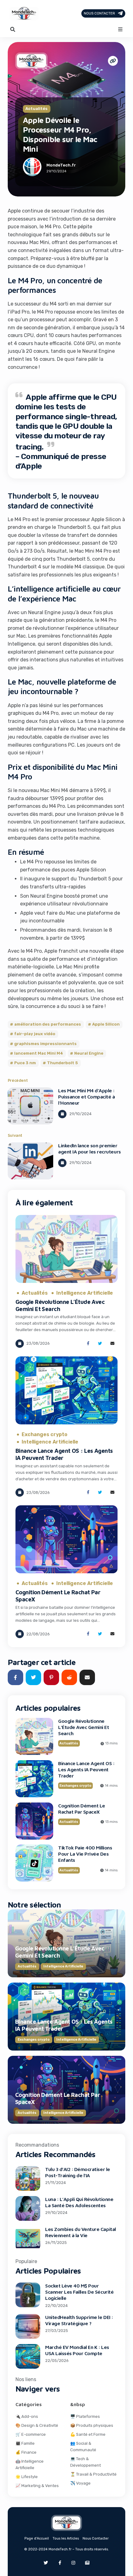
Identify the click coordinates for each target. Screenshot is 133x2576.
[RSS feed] (87, 2563)
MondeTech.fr (61, 165)
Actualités (36, 109)
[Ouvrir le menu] (120, 29)
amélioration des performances (48, 1024)
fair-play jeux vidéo (35, 1034)
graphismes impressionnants (45, 1044)
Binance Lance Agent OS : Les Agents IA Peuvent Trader (86, 1769)
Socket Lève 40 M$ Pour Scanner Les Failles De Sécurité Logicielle (79, 2292)
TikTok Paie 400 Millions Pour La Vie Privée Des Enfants (85, 1854)
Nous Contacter (99, 13)
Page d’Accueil (37, 2538)
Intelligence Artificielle (85, 1293)
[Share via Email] (112, 1344)
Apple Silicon (106, 1024)
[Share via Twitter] (100, 1344)
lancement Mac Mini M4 (39, 1053)
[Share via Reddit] (69, 1677)
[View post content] (30, 1106)
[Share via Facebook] (88, 1344)
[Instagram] (73, 2563)
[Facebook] (60, 2563)
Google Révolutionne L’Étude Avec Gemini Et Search (60, 1305)
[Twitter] (46, 2563)
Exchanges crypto (45, 1435)
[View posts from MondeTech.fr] (32, 168)
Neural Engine (89, 1053)
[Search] (13, 29)
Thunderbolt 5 (63, 1063)
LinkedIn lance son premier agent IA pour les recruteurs (90, 1149)
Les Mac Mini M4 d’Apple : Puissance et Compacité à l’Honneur (86, 1097)
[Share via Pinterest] (51, 1677)
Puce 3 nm (25, 1063)
